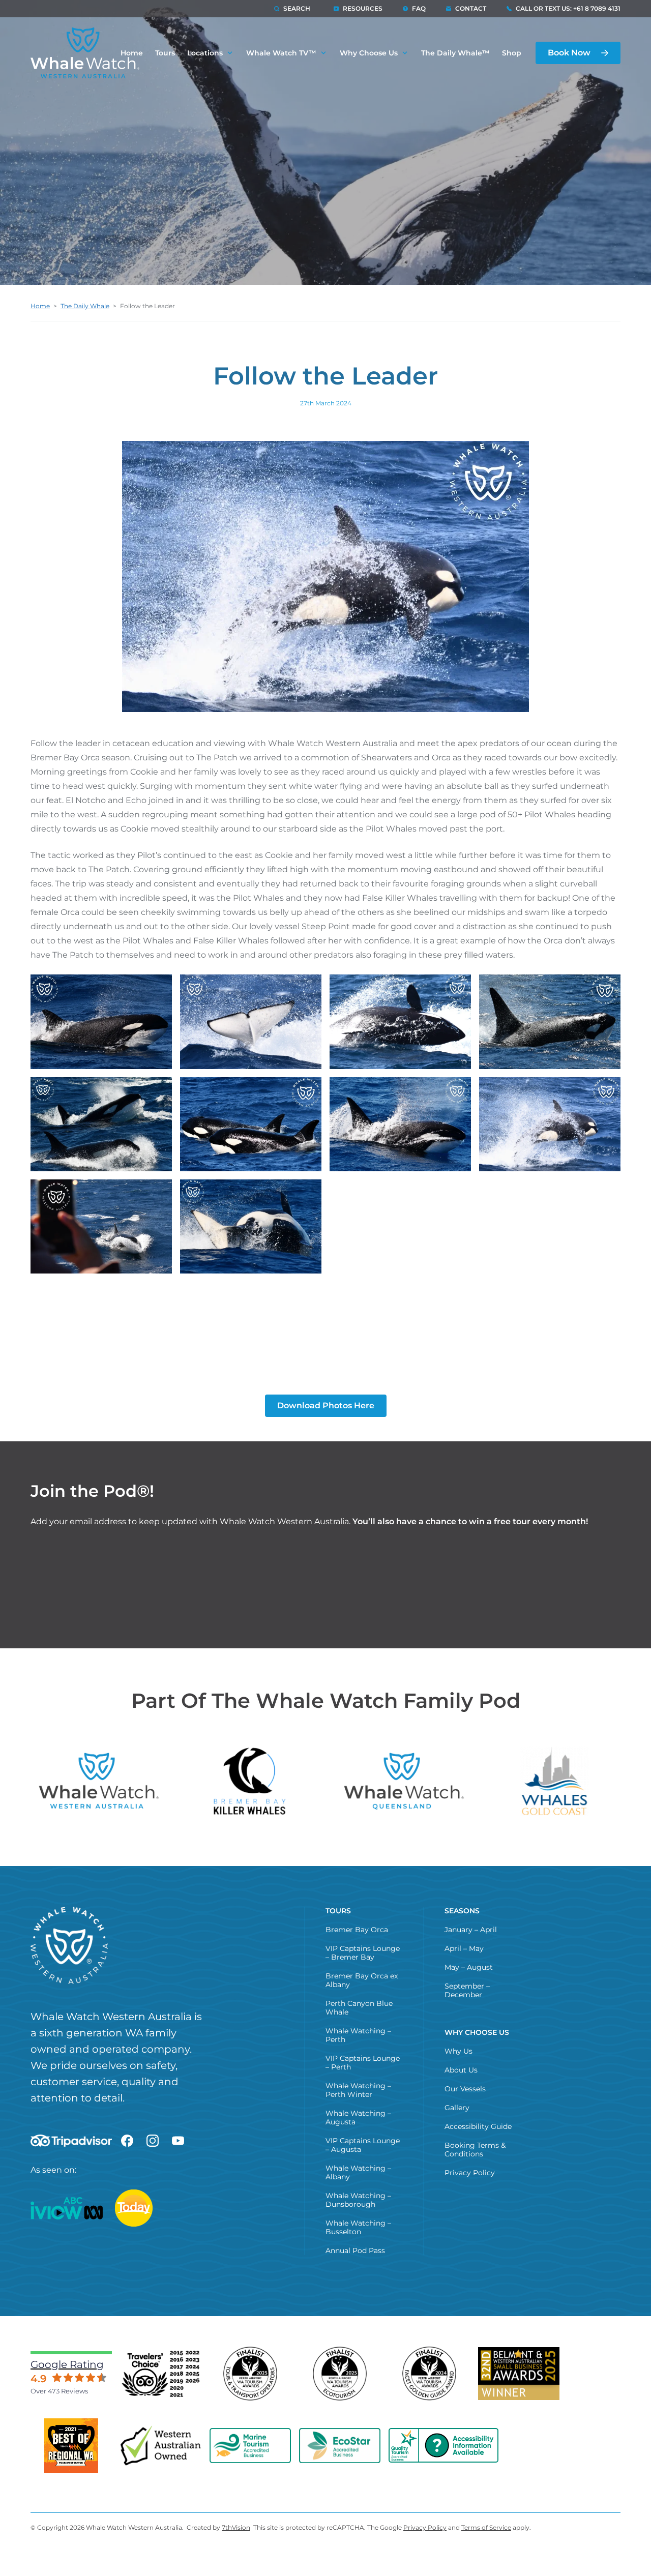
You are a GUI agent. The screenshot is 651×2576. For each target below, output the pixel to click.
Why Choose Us (369, 53)
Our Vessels (465, 2089)
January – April (471, 1930)
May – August (469, 1967)
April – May (464, 1948)
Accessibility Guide (478, 2126)
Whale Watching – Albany (358, 2172)
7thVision (236, 2527)
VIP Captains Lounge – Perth (363, 2063)
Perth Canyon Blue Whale (359, 2008)
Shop (512, 53)
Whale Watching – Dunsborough (358, 2200)
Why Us (458, 2051)
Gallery (457, 2108)
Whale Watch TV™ (281, 53)
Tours (165, 53)
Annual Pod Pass (355, 2251)
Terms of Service (486, 2527)
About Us (461, 2070)
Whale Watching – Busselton (358, 2227)
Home (40, 306)
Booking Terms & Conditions (475, 2150)
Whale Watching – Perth (358, 2035)
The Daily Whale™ (455, 53)
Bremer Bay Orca (357, 1930)
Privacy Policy (470, 2173)
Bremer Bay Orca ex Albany (362, 1980)
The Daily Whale (85, 306)
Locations (205, 53)
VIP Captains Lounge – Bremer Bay (363, 1953)
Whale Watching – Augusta (358, 2118)
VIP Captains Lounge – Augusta (363, 2145)
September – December (467, 1990)
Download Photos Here (326, 1405)
